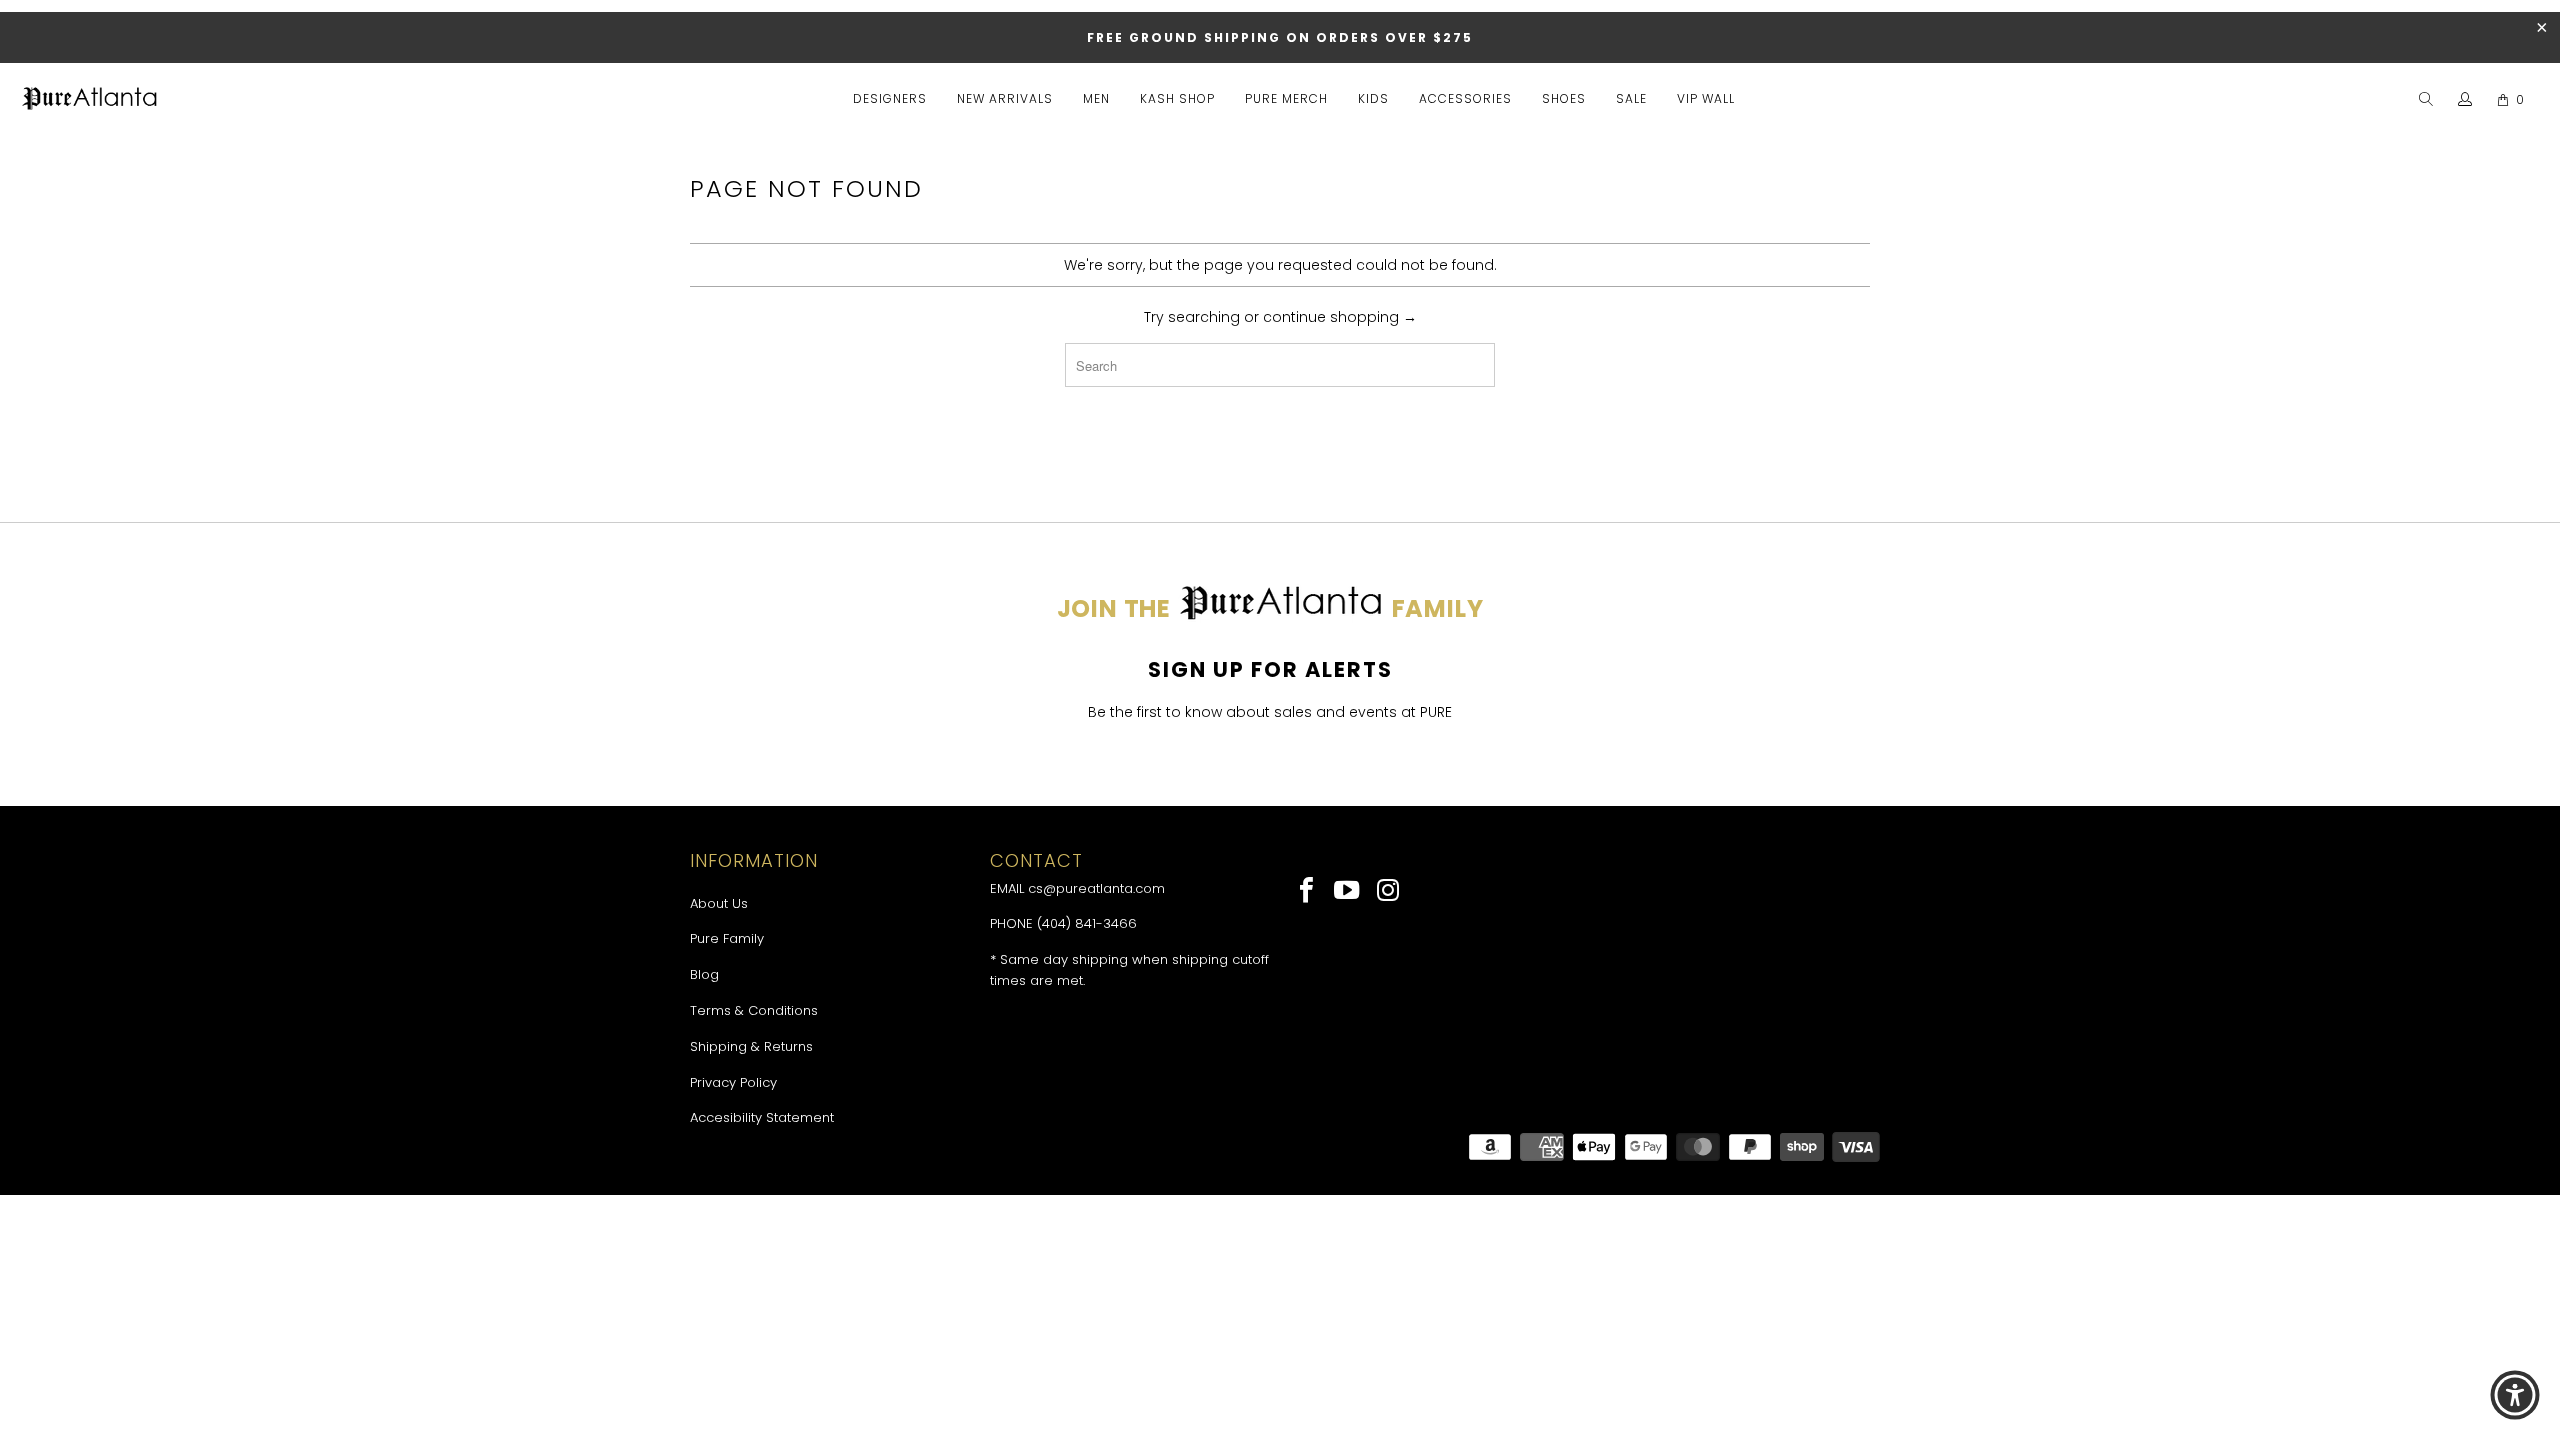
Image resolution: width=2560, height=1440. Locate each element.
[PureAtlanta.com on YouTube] (1348, 892)
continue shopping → (1340, 317)
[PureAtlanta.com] (90, 100)
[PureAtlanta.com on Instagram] (1388, 892)
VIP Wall (1706, 98)
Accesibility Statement (762, 1117)
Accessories (1465, 98)
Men (1096, 98)
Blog (704, 974)
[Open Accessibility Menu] (2515, 1395)
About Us (719, 903)
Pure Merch (1286, 98)
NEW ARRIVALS (1005, 98)
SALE (1631, 98)
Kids (1373, 98)
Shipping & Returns (751, 1046)
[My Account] (2465, 100)
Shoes (1564, 98)
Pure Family (727, 938)
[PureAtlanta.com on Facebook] (1307, 892)
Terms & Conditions (754, 1010)
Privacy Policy (733, 1082)
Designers (890, 98)
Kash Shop (1177, 98)
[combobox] (1280, 365)
